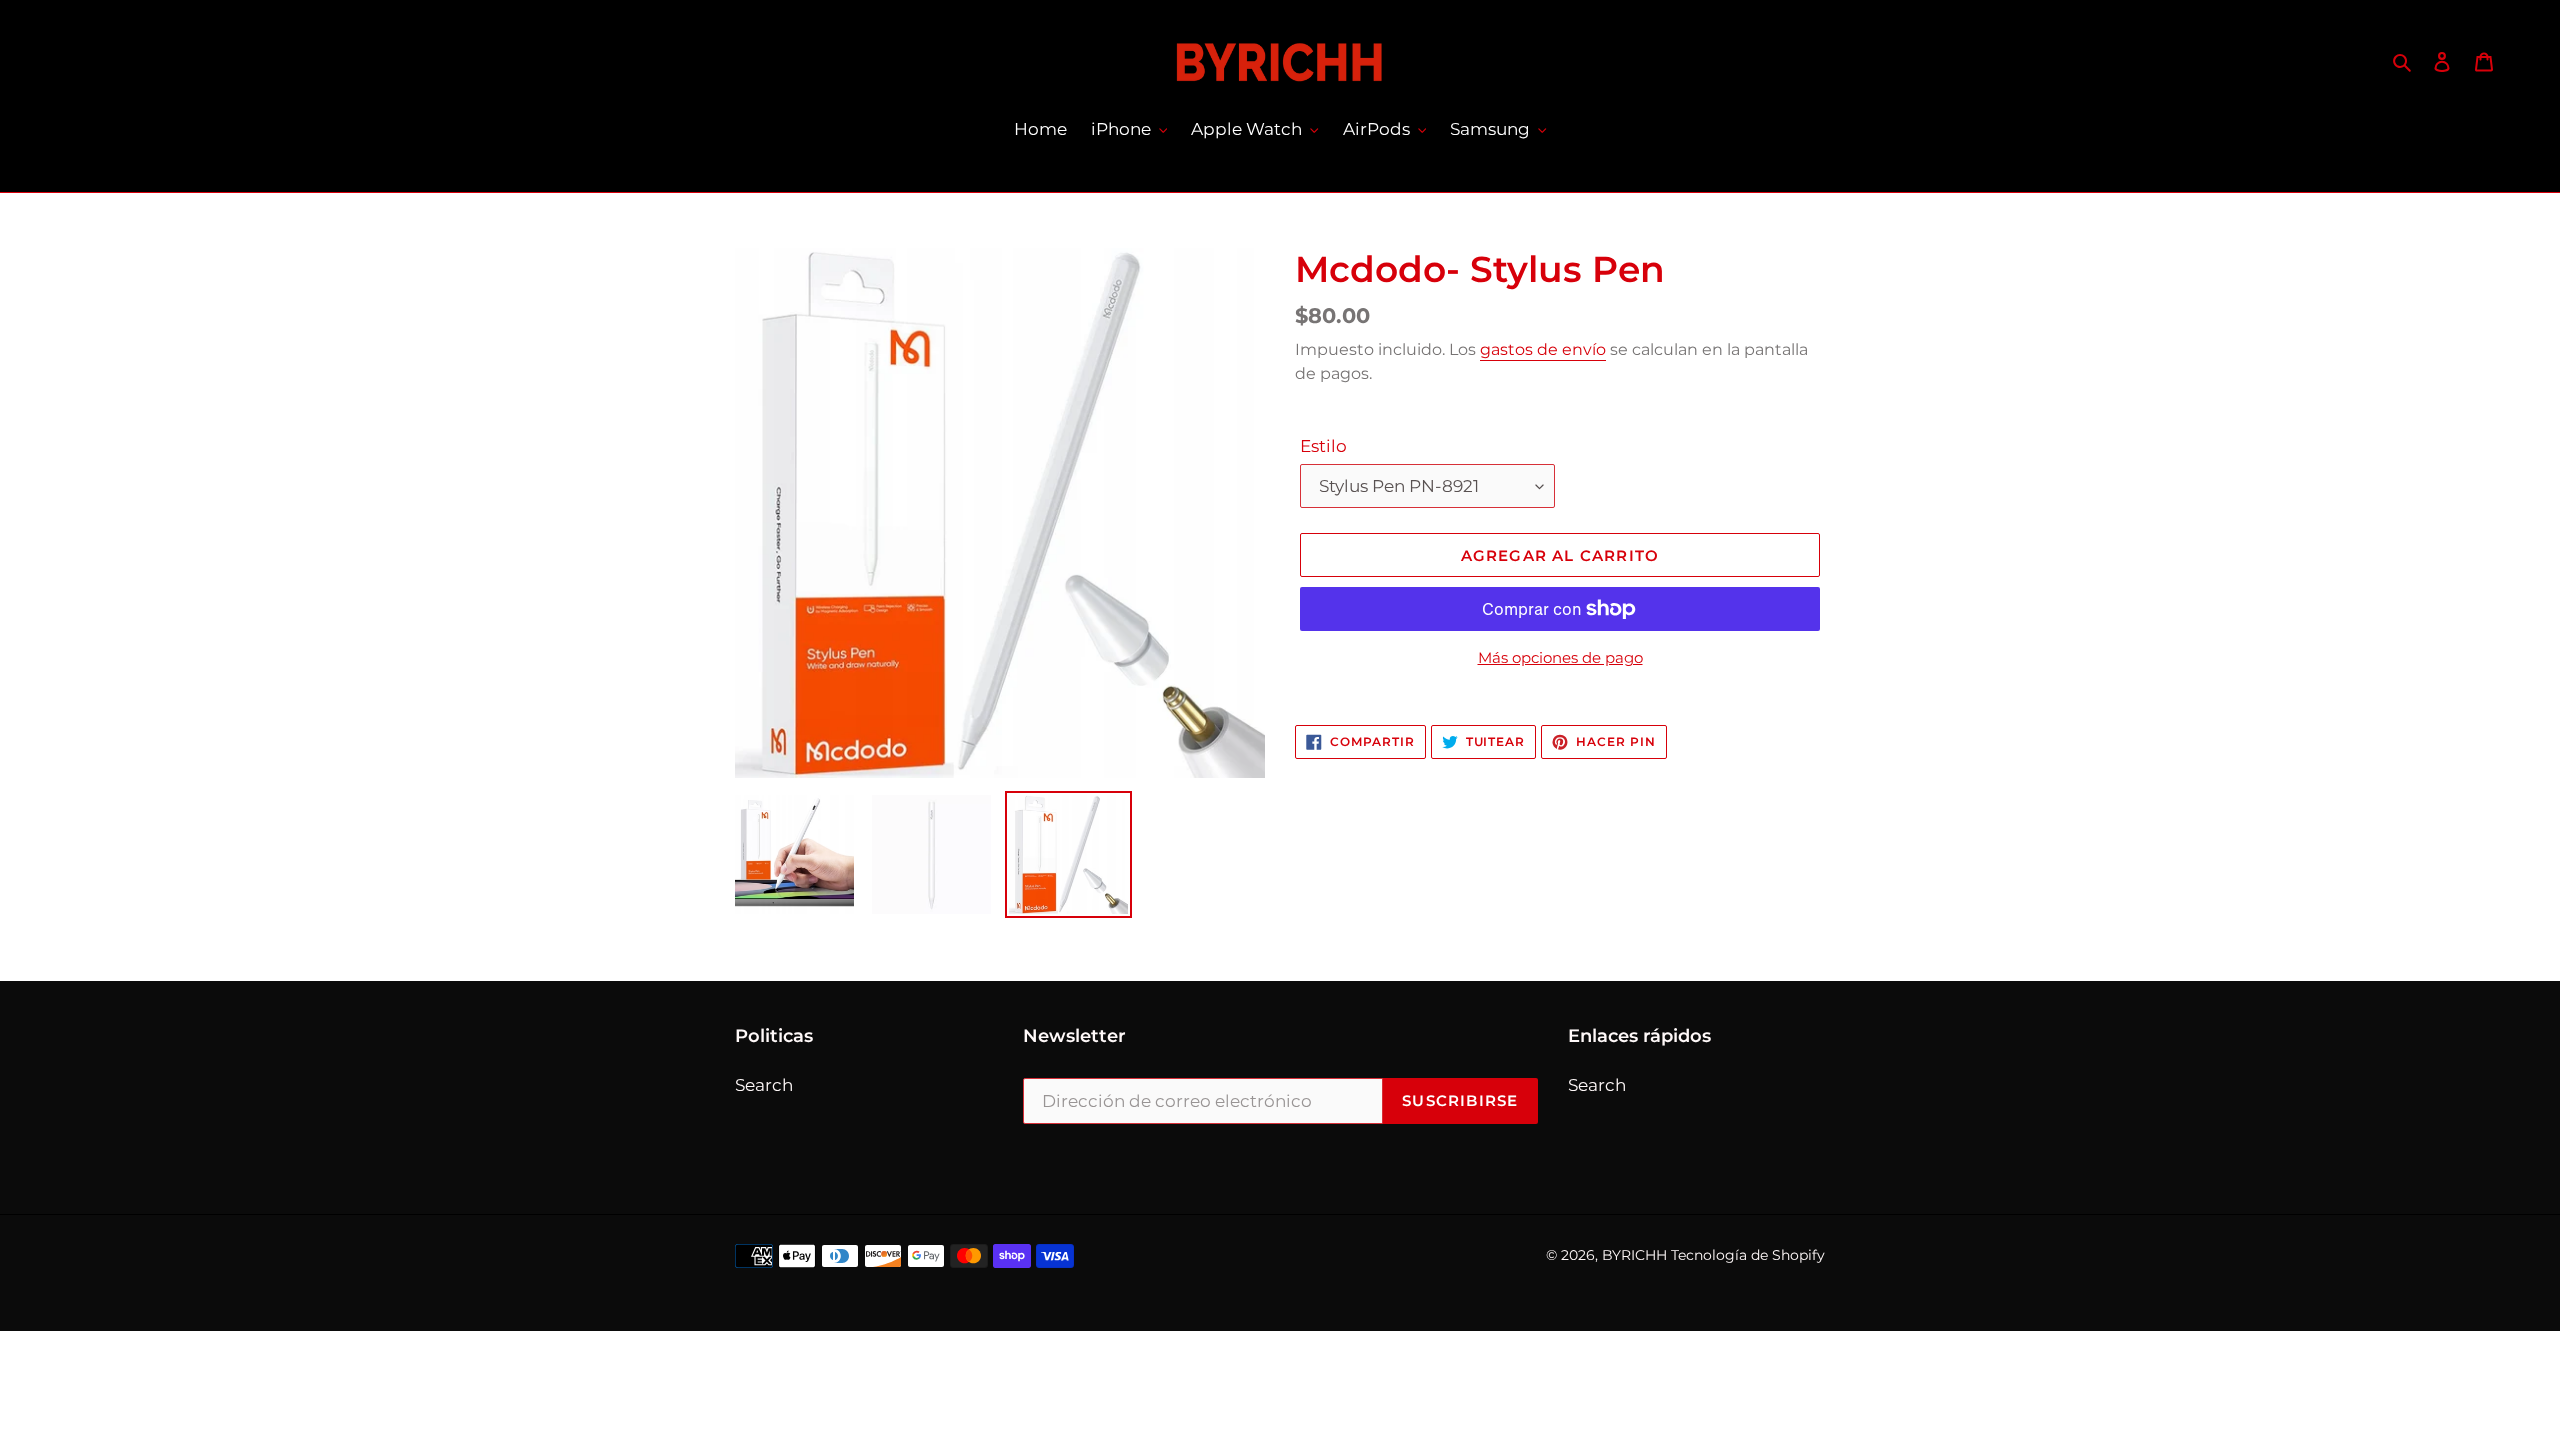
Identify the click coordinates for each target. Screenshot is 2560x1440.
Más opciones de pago (1560, 657)
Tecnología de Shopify (1748, 1255)
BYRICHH (1634, 1255)
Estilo (1323, 446)
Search (764, 1085)
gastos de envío (1543, 349)
